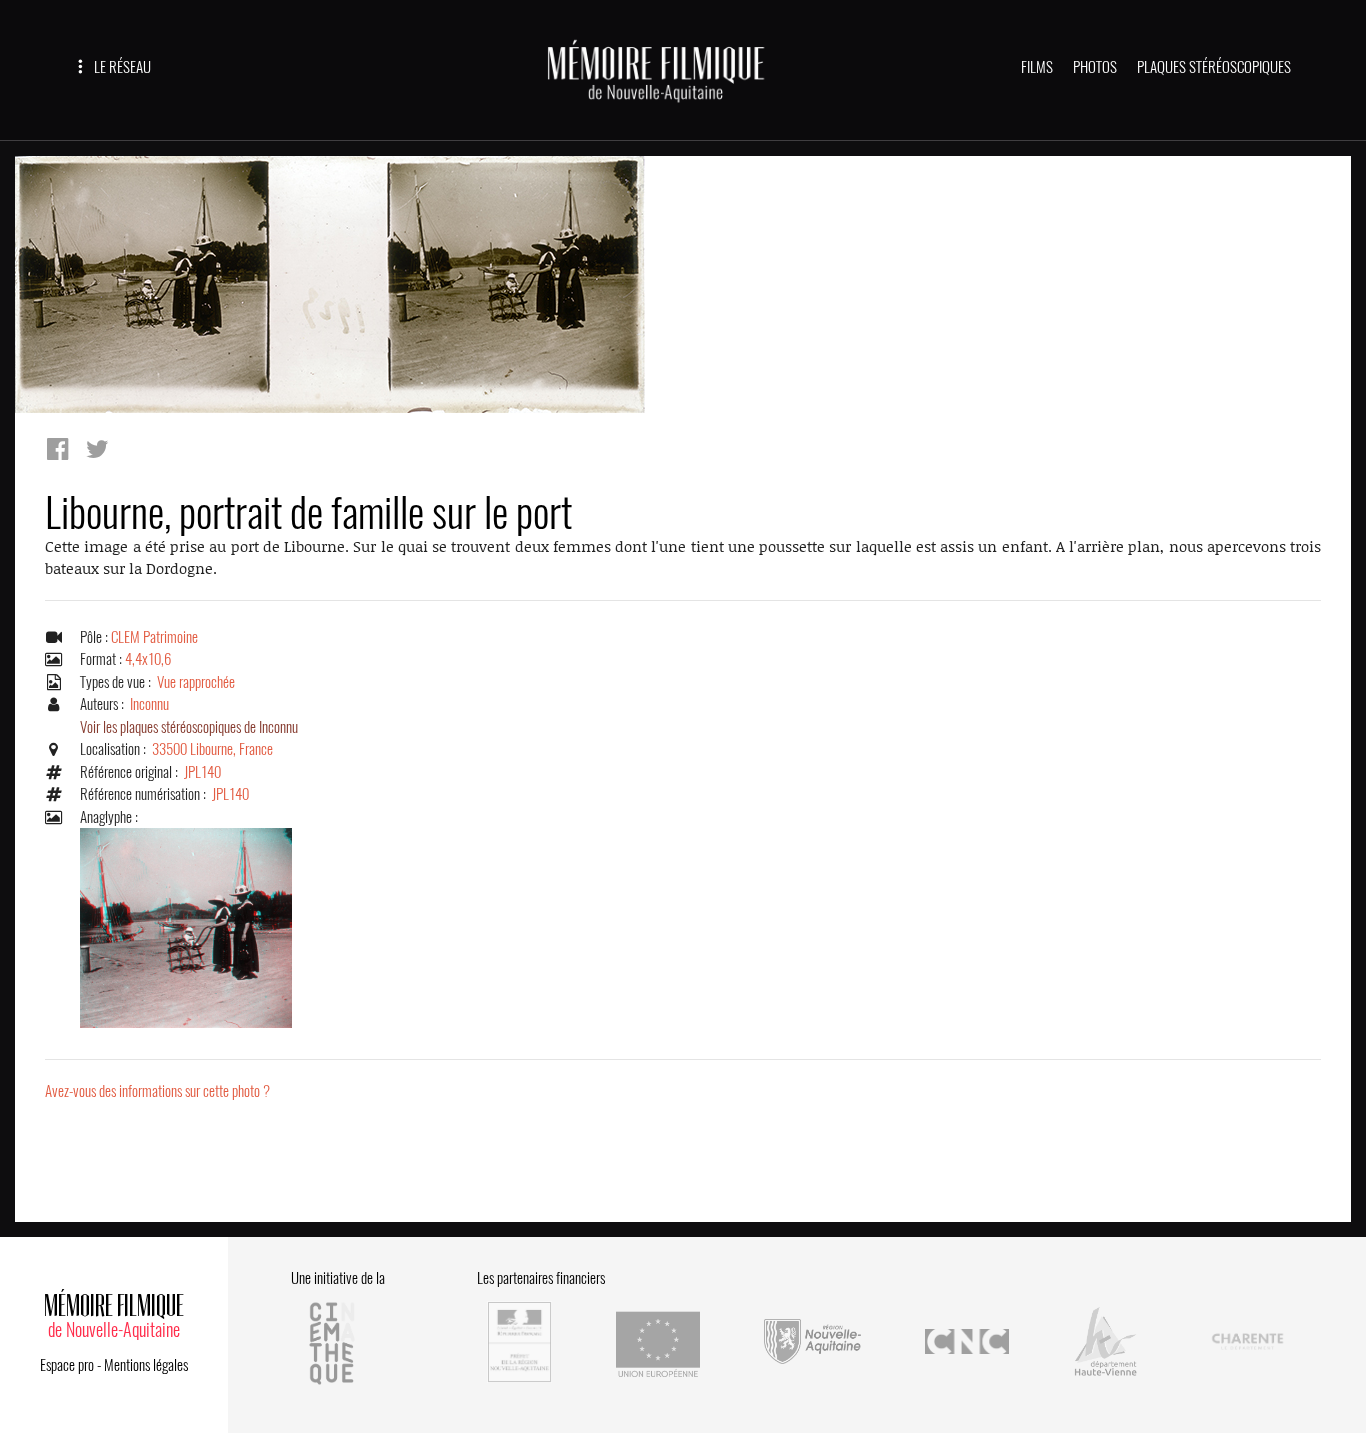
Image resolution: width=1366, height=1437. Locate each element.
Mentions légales (146, 1365)
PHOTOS (1095, 67)
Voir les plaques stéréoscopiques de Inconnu (189, 727)
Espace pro (67, 1365)
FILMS (1037, 67)
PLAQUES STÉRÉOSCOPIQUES (1214, 67)
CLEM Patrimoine (154, 637)
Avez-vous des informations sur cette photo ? (157, 1091)
